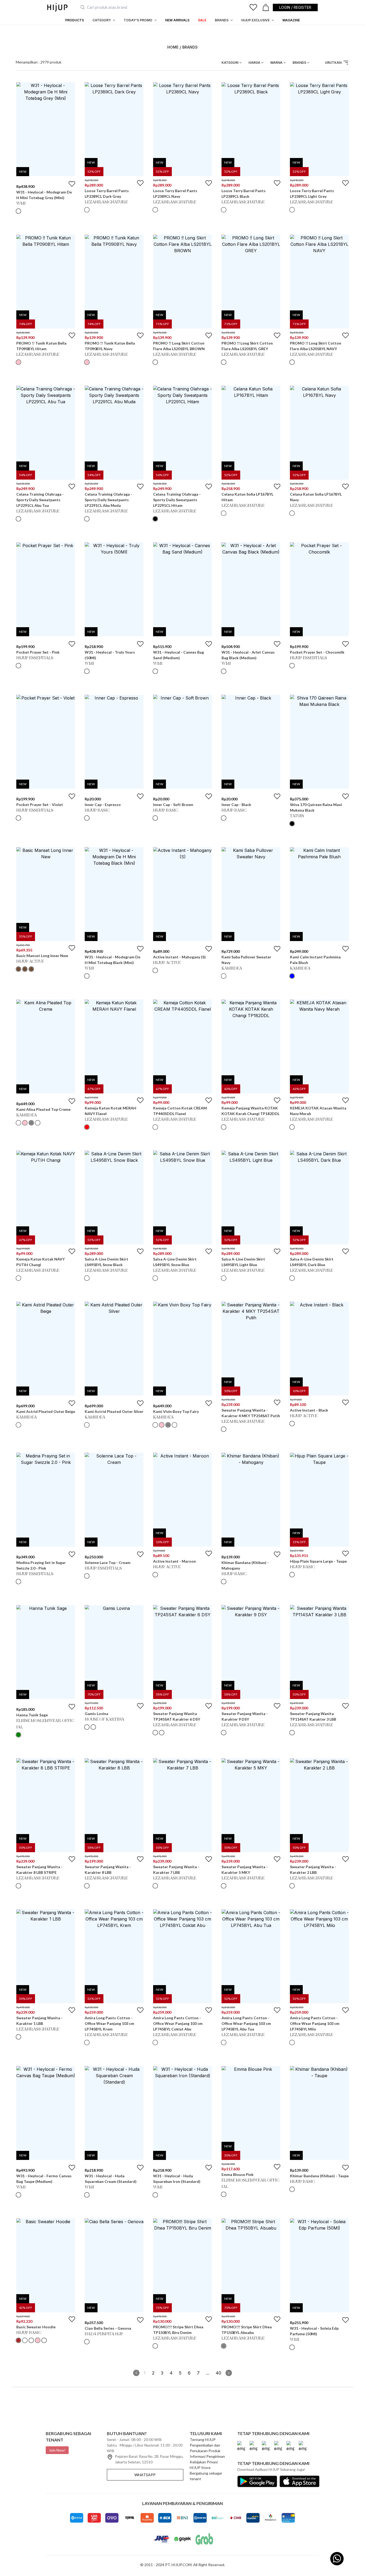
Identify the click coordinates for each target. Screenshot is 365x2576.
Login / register (295, 7)
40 (218, 2373)
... (208, 2373)
